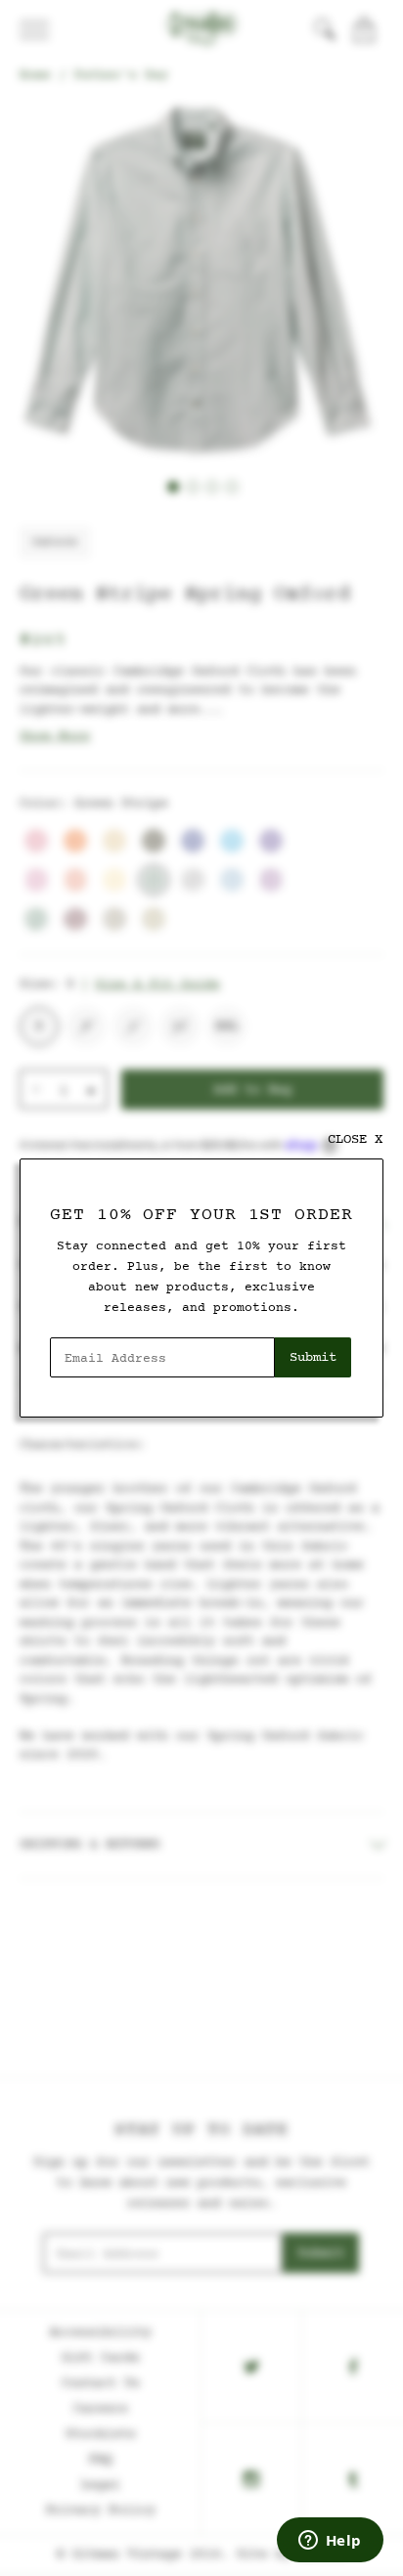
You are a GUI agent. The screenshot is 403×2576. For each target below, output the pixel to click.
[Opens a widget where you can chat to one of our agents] (330, 2542)
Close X (355, 1139)
